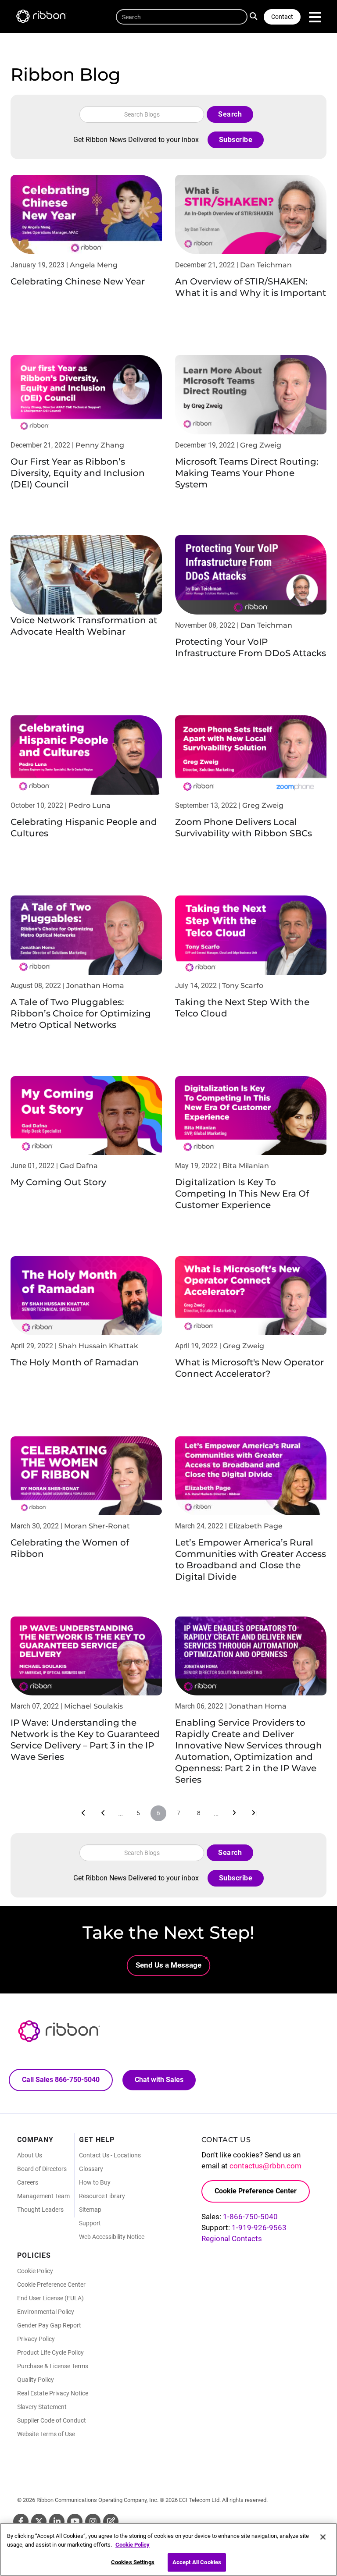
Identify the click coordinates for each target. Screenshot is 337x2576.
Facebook (21, 2521)
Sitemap (90, 2210)
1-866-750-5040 (250, 2217)
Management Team (43, 2196)
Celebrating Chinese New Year (78, 281)
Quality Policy (36, 2380)
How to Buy (95, 2182)
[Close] (323, 2537)
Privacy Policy (36, 2339)
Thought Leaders (40, 2210)
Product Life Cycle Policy (50, 2352)
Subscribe (236, 140)
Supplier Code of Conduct (52, 2420)
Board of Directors (42, 2169)
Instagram (93, 2521)
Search (256, 15)
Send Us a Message (168, 1965)
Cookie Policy (35, 2271)
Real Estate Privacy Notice (53, 2393)
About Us (30, 2155)
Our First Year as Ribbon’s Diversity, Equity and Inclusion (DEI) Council (78, 473)
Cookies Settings (133, 2562)
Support (90, 2223)
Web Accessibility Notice (112, 2237)
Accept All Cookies (197, 2562)
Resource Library (102, 2196)
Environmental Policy (46, 2312)
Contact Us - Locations (110, 2155)
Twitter (39, 2521)
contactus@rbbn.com (265, 2166)
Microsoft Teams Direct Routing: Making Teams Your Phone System (247, 473)
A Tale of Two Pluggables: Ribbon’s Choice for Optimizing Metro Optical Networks (81, 1013)
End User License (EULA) (50, 2298)
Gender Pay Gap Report (49, 2325)
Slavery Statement (42, 2407)
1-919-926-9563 (259, 2228)
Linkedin (57, 2521)
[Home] (46, 18)
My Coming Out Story (58, 1182)
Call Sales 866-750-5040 (61, 2080)
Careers (28, 2182)
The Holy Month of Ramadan (75, 1362)
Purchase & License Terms (53, 2366)
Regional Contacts (232, 2238)
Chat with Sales (159, 2080)
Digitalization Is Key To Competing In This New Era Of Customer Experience (242, 1194)
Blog (111, 2521)
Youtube (75, 2521)
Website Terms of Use (46, 2434)
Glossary (91, 2169)
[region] (168, 2549)
